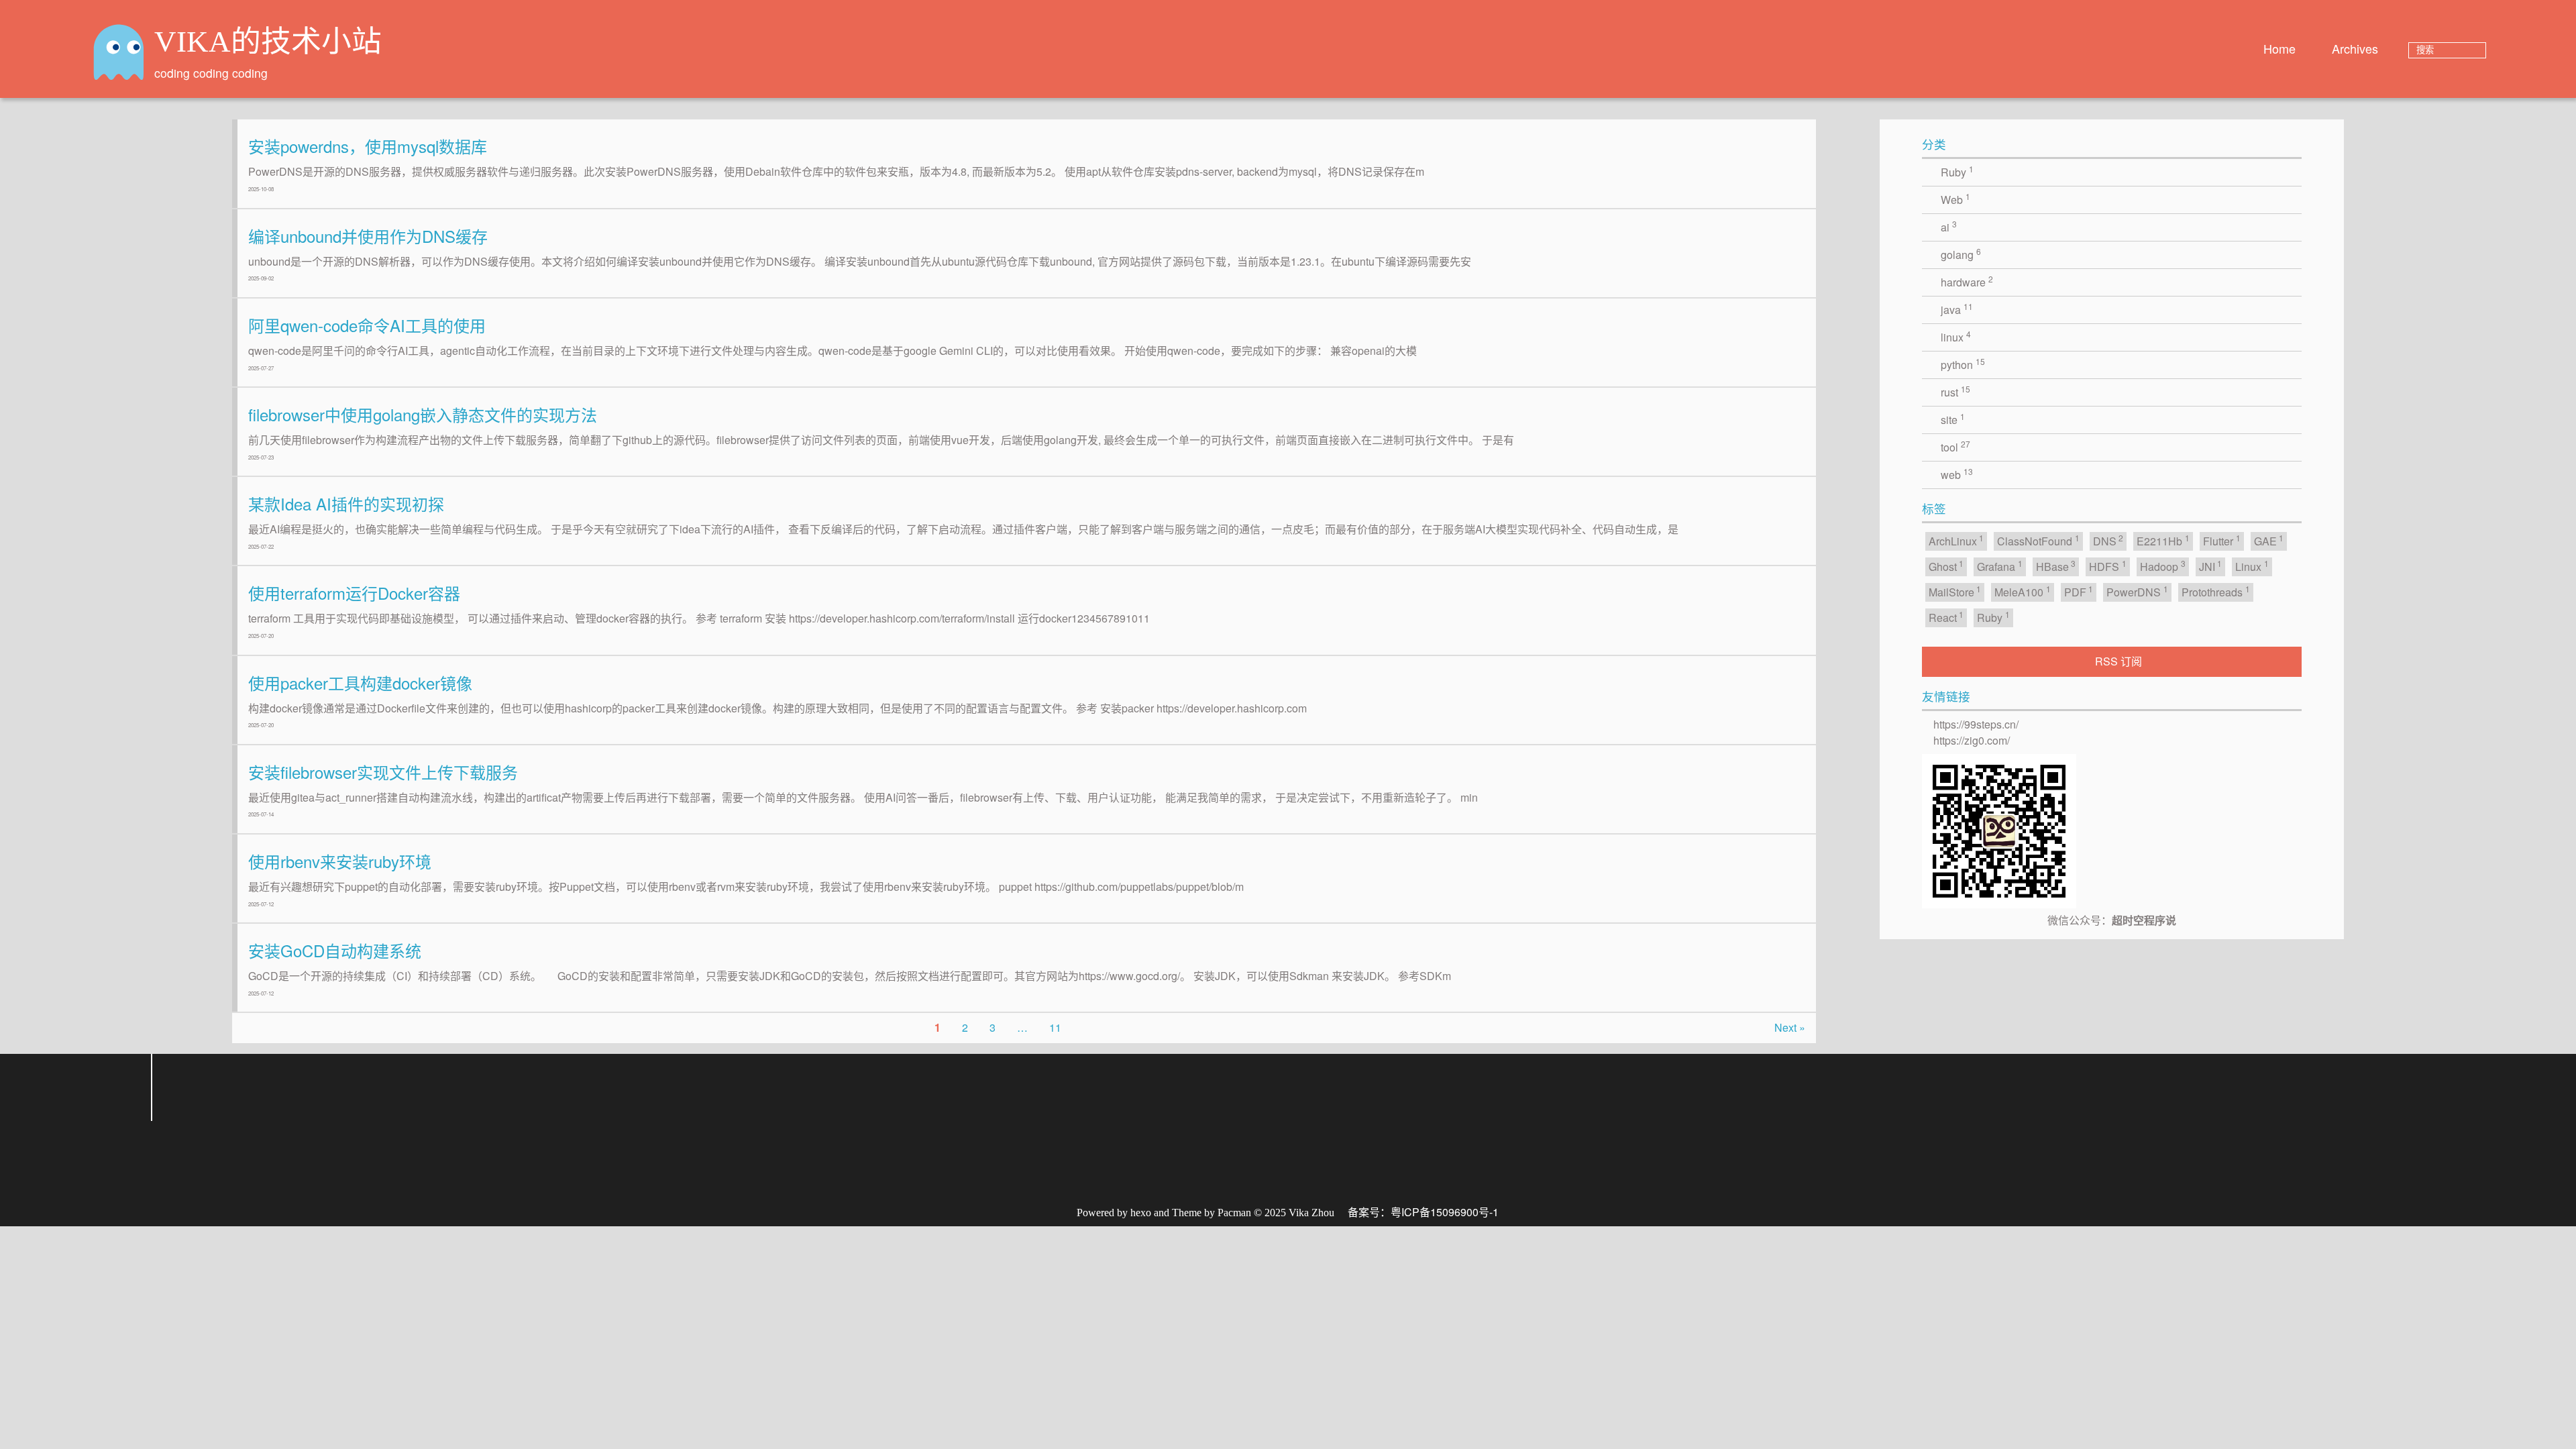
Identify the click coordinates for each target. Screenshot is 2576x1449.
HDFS (2108, 566)
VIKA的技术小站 (256, 42)
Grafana (2000, 566)
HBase (2056, 566)
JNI (2211, 566)
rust (1955, 391)
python (1963, 364)
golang (1961, 254)
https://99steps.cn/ (1976, 724)
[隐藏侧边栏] (2322, 142)
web (1957, 474)
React (1946, 617)
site (1953, 419)
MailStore (1955, 591)
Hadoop (2163, 566)
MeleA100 (2023, 591)
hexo (1147, 1213)
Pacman (1229, 1213)
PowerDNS (2137, 591)
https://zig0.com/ (1972, 740)
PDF (2079, 591)
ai (1949, 226)
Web (1955, 199)
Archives (2355, 48)
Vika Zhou (1299, 1213)
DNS (2108, 540)
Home (2279, 48)
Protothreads (2216, 591)
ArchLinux (1956, 540)
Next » (1790, 1027)
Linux (2252, 566)
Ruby (1957, 171)
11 (1055, 1027)
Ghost (1946, 566)
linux (1956, 336)
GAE (2269, 540)
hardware (1967, 281)
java (1957, 309)
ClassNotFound (2038, 540)
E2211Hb (2163, 540)
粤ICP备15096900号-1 (1430, 1212)
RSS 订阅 (2119, 661)
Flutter (2222, 540)
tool (1955, 446)
